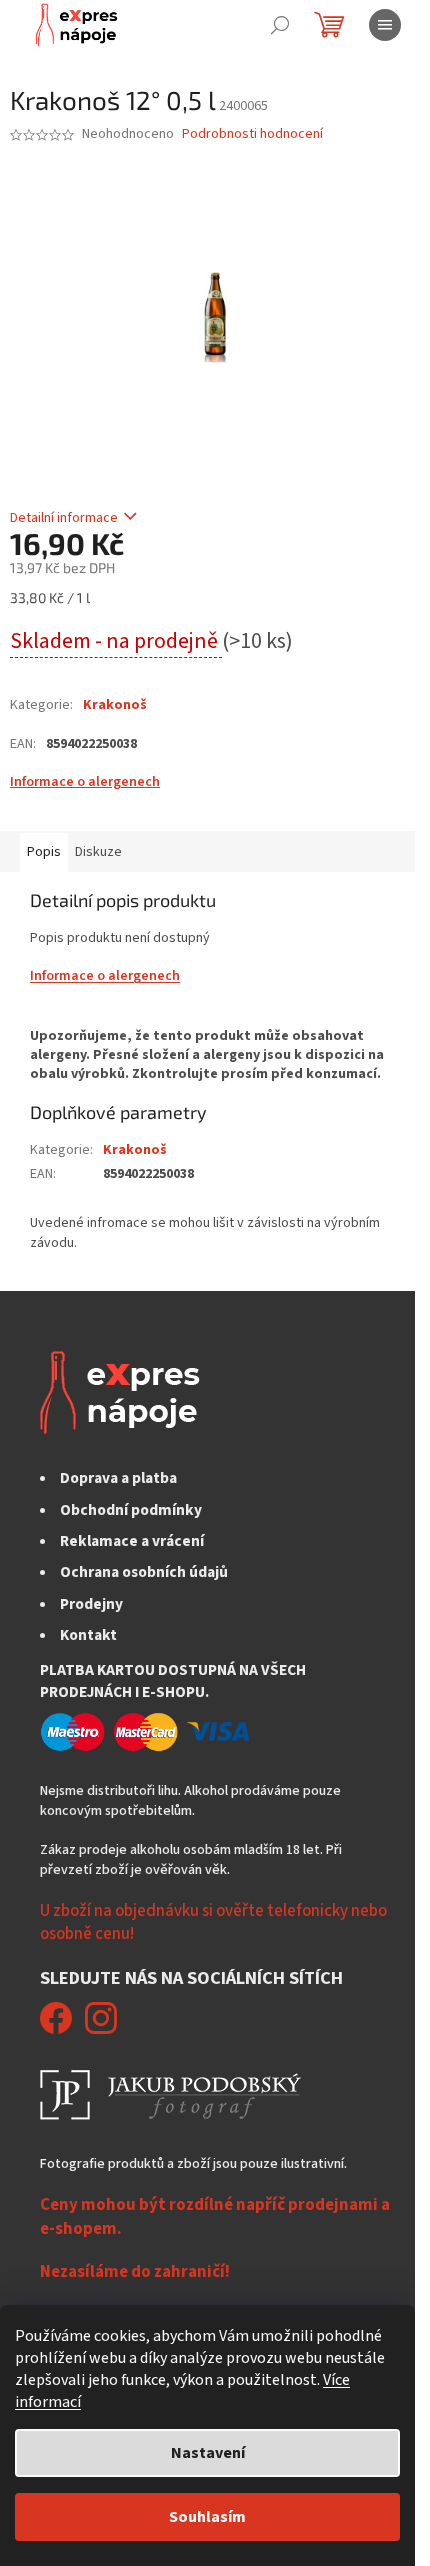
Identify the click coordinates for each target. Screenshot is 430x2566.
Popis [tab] (44, 852)
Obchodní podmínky (131, 1510)
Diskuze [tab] (98, 852)
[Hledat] (280, 25)
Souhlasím (207, 2517)
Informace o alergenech (85, 782)
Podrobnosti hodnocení (252, 134)
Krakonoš (115, 705)
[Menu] (385, 25)
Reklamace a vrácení (132, 1541)
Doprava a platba (118, 1478)
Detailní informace (64, 518)
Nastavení (208, 2453)
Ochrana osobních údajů (144, 1572)
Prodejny (91, 1604)
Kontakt (88, 1635)
